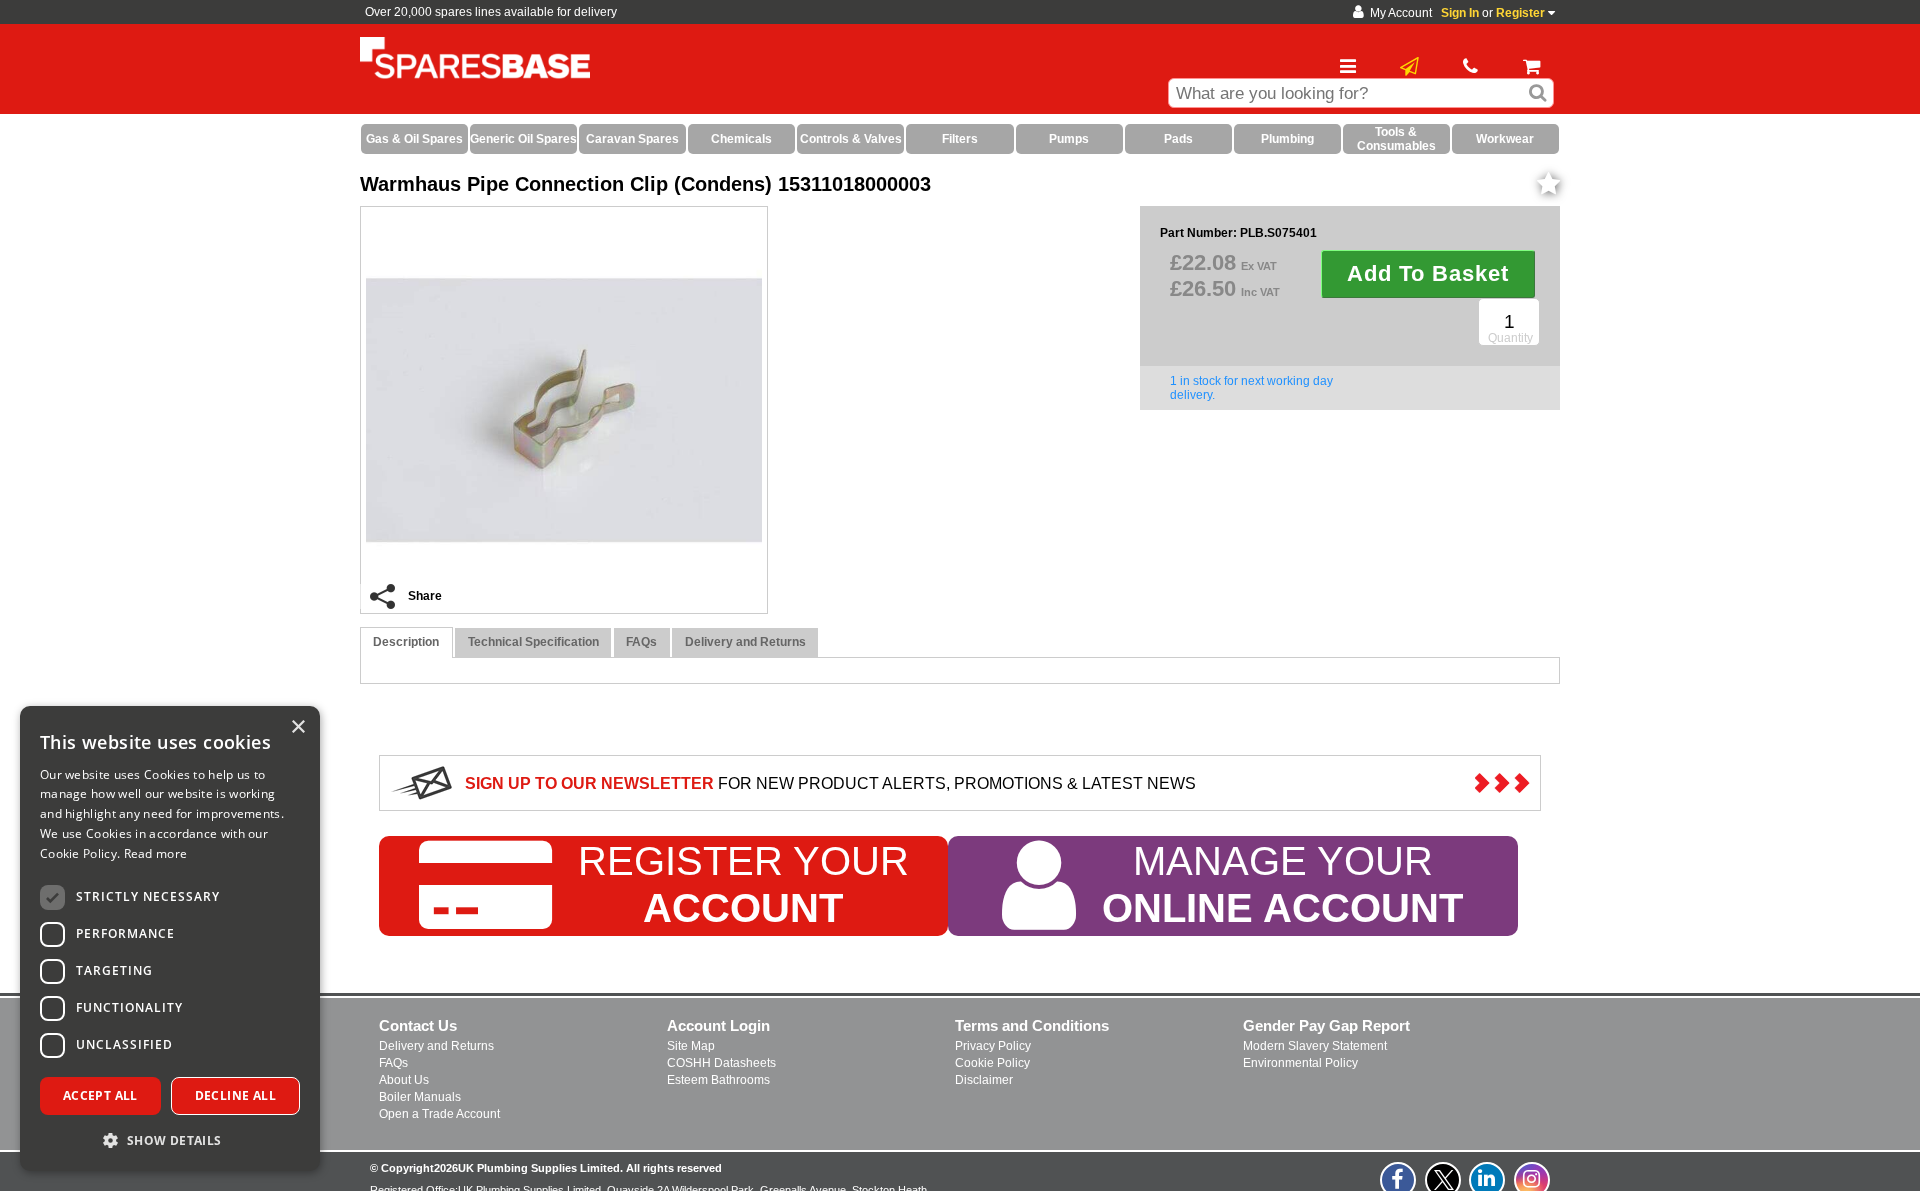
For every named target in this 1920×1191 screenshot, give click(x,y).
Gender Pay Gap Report (1326, 1025)
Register (1520, 13)
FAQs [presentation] (641, 642)
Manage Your (1282, 884)
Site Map (691, 1046)
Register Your (743, 884)
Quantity (1510, 338)
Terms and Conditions (1032, 1025)
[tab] (406, 642)
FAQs (393, 1063)
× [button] (297, 727)
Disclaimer (984, 1080)
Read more (156, 853)
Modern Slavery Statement (1315, 1046)
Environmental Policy (1300, 1063)
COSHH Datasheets (721, 1063)
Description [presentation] (406, 642)
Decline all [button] (235, 1095)
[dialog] (170, 938)
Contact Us (418, 1025)
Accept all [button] (100, 1095)
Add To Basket (1428, 273)
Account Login (718, 1025)
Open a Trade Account (439, 1114)
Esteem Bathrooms (718, 1080)
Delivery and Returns (436, 1046)
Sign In (1460, 13)
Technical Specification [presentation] (533, 642)
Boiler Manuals (420, 1097)
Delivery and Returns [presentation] (745, 642)
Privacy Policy (993, 1046)
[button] (170, 1139)
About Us (404, 1080)
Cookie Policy (992, 1063)
